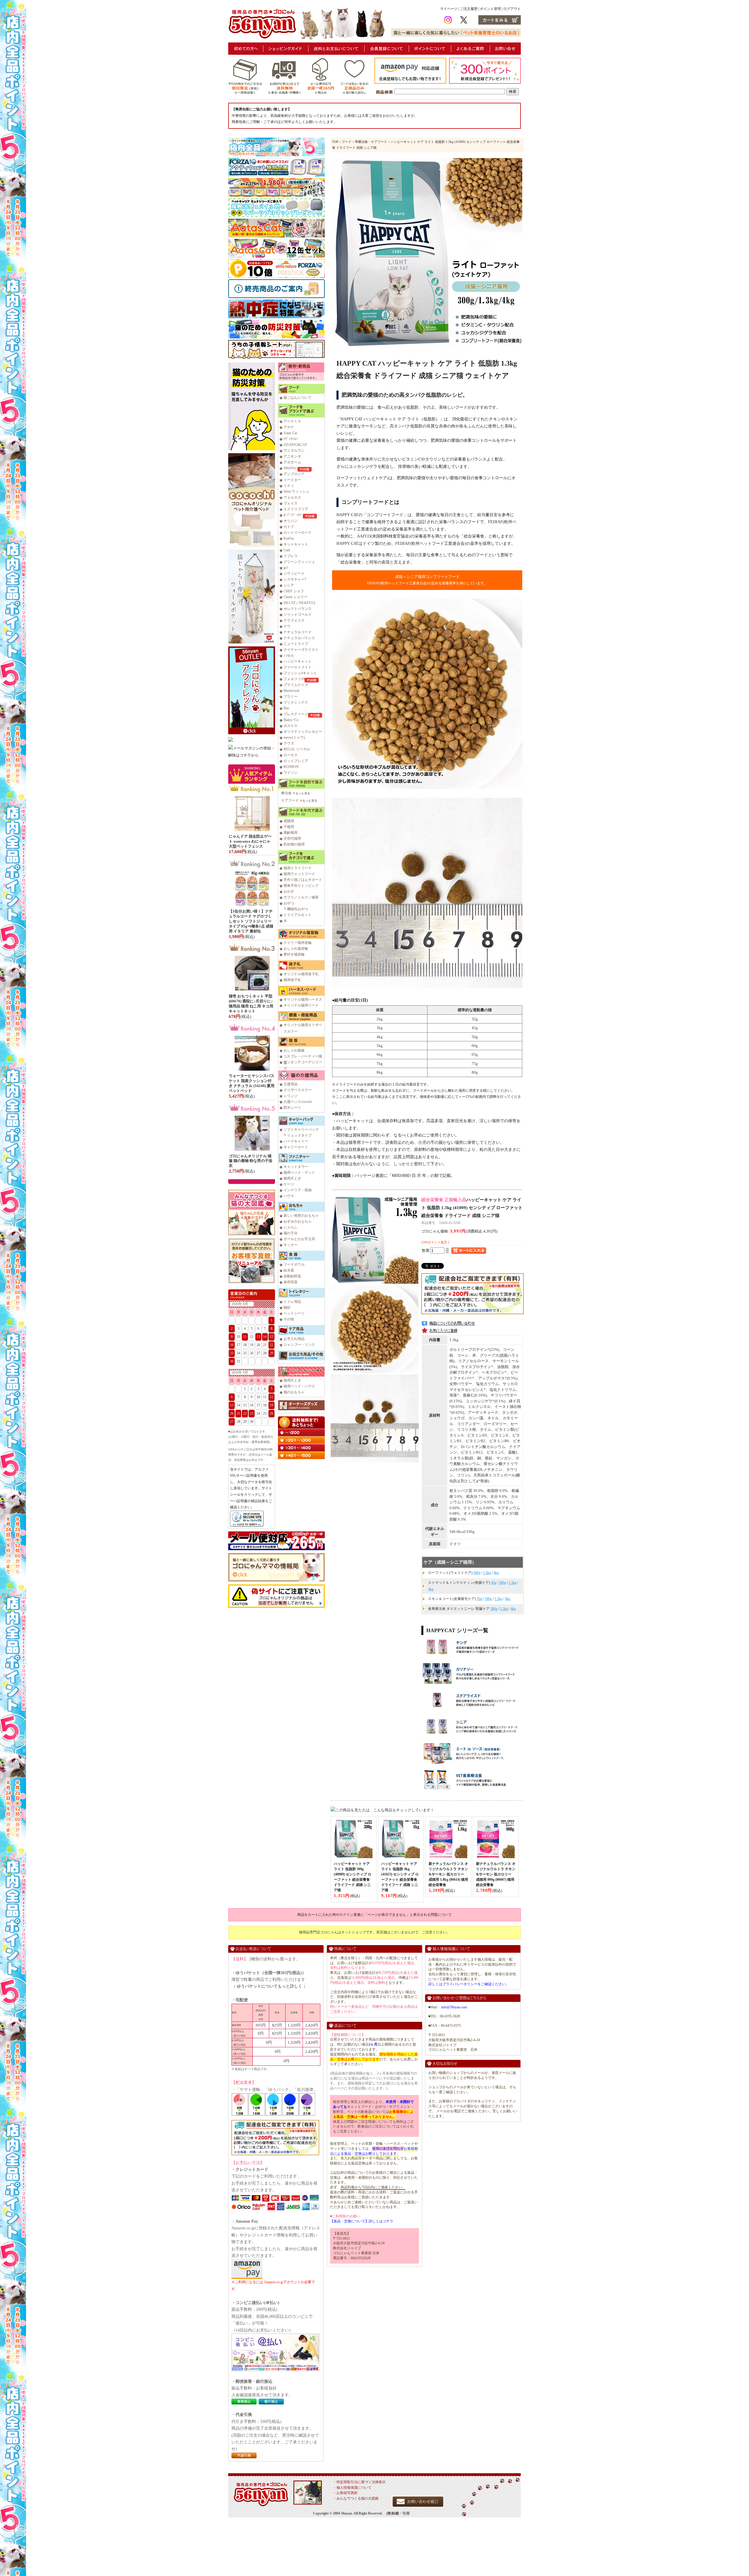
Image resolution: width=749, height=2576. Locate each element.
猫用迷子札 (292, 980)
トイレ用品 (292, 1302)
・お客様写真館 (345, 2493)
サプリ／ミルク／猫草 (301, 897)
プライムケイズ (296, 685)
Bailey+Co (291, 720)
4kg (496, 1573)
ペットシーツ (294, 1313)
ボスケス (291, 726)
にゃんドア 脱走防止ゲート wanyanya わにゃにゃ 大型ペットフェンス (250, 841)
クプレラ (291, 556)
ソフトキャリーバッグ (301, 1129)
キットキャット (296, 544)
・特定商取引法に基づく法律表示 (359, 2482)
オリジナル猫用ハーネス (303, 999)
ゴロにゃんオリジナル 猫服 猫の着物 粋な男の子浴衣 (251, 1161)
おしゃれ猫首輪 (296, 949)
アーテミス (292, 421)
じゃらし (291, 1227)
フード (347, 142)
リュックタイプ (299, 1135)
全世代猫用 (292, 838)
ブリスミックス (296, 702)
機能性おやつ (298, 909)
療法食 (286, 793)
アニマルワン (294, 451)
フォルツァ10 (294, 679)
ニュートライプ (296, 644)
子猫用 (289, 827)
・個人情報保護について (352, 2488)
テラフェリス (294, 620)
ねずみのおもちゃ (298, 1221)
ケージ (289, 1184)
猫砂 (287, 1307)
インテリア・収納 (298, 1190)
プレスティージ (296, 714)
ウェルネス (292, 497)
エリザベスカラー (298, 1090)
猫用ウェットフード (299, 874)
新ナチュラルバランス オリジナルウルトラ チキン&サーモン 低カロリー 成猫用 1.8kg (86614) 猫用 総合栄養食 (448, 1874)
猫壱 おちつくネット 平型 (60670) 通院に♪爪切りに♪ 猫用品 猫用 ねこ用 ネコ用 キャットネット (251, 1004)
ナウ (287, 626)
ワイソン (291, 773)
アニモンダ (292, 456)
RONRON (291, 767)
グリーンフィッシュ (299, 562)
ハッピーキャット (298, 661)
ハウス (289, 1196)
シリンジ (291, 1096)
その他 (289, 1319)
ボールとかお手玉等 (299, 1239)
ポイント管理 (490, 9)
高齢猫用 (291, 833)
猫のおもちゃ (294, 1392)
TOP (335, 142)
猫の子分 (291, 1233)
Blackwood (291, 691)
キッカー (291, 1245)
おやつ (289, 903)
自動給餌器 (292, 1276)
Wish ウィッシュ (296, 492)
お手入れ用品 (294, 1339)
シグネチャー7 (295, 579)
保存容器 (291, 1282)
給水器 (289, 1270)
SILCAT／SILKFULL (300, 603)
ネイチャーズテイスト (301, 650)
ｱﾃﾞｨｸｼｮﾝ (291, 439)
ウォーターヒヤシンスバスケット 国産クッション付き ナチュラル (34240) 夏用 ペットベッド (252, 1083)
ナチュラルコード (298, 632)
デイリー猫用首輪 (298, 943)
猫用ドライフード (298, 868)
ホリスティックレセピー (303, 732)
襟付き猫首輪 (294, 954)
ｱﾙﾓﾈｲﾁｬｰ (291, 468)
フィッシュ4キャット (300, 673)
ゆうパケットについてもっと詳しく (269, 1986)
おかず (289, 891)
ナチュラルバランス (299, 638)
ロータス (291, 755)
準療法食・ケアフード (371, 142)
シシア (289, 585)
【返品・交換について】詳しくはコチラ (362, 2221)
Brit (286, 708)
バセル (289, 655)
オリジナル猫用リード (301, 1005)
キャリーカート (296, 1147)
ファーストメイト (298, 667)
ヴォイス (291, 503)
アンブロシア (294, 474)
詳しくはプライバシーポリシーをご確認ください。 (469, 1984)
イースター (292, 480)
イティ (289, 486)
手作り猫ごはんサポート (303, 880)
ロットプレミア (296, 761)
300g (477, 1573)
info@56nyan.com (454, 2007)
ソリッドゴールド (298, 615)
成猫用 (289, 821)
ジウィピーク (294, 574)
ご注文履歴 (469, 9)
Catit (287, 550)
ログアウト (512, 9)
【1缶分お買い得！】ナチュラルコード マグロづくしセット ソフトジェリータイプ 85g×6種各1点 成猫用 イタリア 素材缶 (251, 921)
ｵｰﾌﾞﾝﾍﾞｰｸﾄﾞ (293, 515)
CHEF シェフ (294, 591)
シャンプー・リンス (299, 1345)
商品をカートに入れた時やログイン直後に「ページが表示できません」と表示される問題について (374, 1915)
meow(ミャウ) (294, 737)
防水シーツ (292, 1108)
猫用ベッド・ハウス (299, 1386)
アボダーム (292, 462)
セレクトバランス (298, 609)
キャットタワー (296, 1167)
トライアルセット (298, 915)
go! (286, 568)
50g (494, 1583)
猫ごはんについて (298, 398)
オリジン (291, 521)
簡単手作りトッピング (301, 886)
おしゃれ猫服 (294, 1050)
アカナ (289, 427)
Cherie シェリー (296, 597)
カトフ (289, 527)
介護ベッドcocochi (298, 1102)
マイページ (449, 9)
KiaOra (289, 538)
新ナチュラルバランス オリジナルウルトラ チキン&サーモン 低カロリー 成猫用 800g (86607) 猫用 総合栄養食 (496, 1874)
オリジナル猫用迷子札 (301, 974)
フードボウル (294, 1264)
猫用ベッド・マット (299, 1173)
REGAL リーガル (297, 749)
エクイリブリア (296, 509)
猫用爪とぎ (292, 1178)
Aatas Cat (290, 433)
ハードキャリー (296, 1141)
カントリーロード (298, 533)
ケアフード (290, 800)
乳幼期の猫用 (294, 844)
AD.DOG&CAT (295, 445)
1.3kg (487, 1573)
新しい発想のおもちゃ (301, 1216)
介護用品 (291, 1084)
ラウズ (289, 743)
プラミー (291, 696)
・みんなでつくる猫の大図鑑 (356, 2498)
